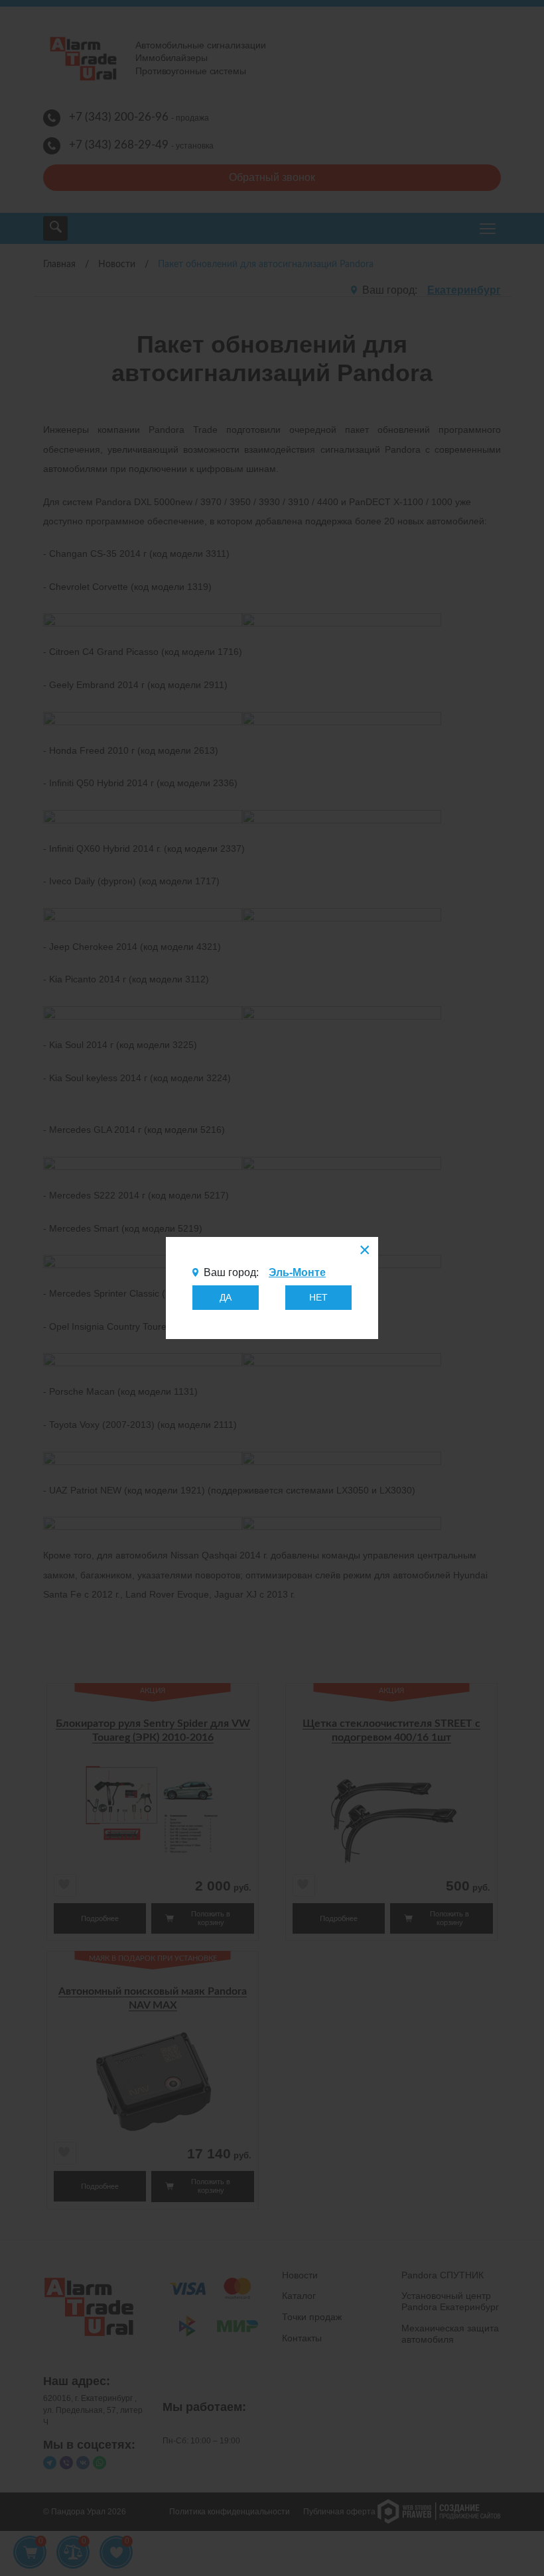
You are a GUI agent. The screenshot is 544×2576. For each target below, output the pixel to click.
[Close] (364, 1252)
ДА (226, 1297)
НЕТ (318, 1297)
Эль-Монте (297, 1272)
